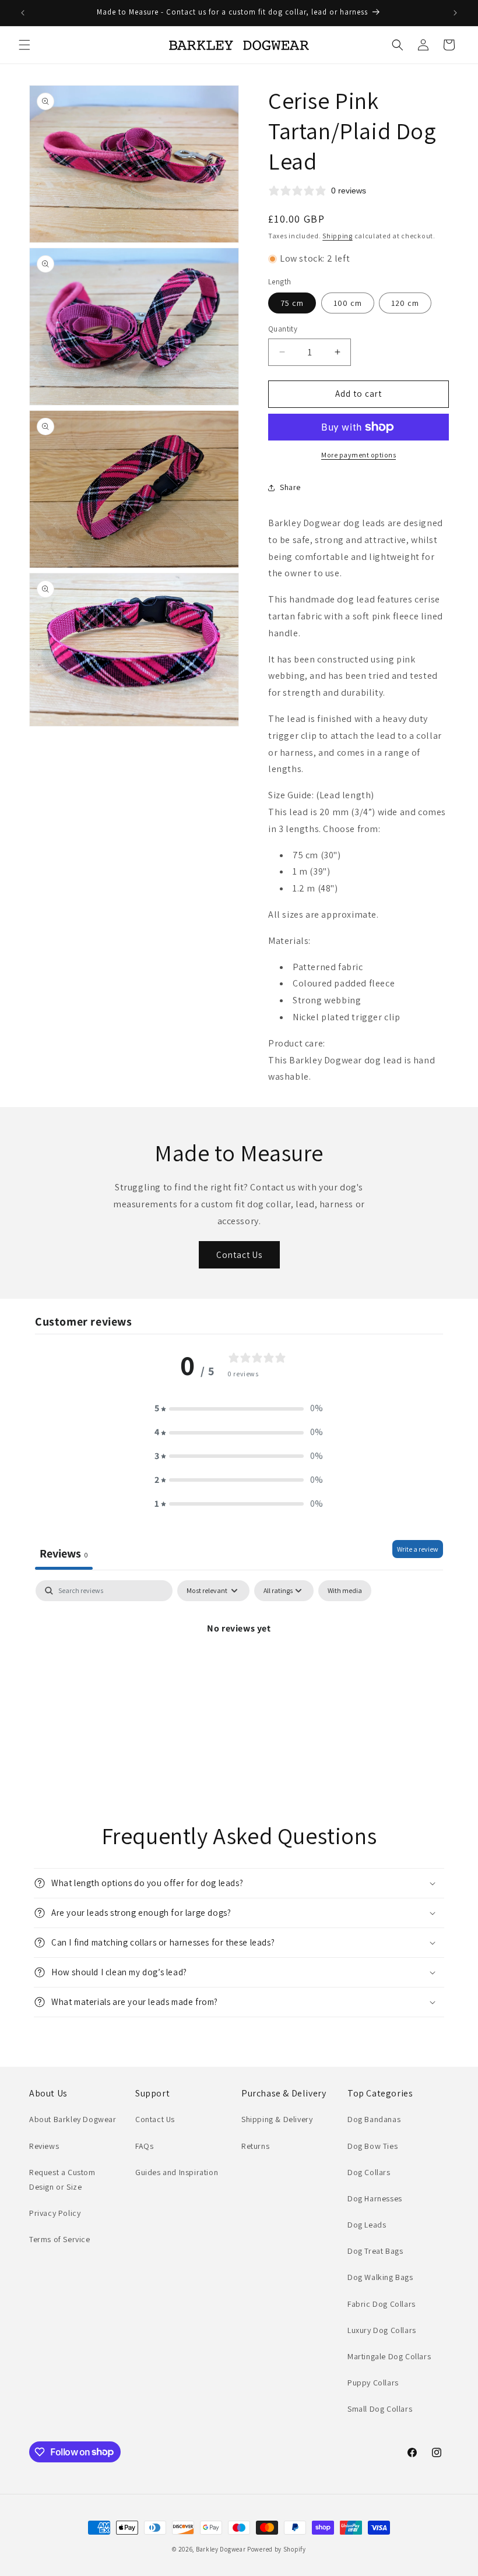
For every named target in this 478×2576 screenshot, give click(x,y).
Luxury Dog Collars (382, 2330)
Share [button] (290, 487)
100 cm (348, 303)
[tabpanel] (239, 1668)
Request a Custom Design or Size (62, 2179)
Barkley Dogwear (221, 2549)
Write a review (418, 1549)
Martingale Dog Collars (389, 2356)
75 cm (292, 303)
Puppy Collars (373, 2383)
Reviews (44, 2146)
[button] (24, 45)
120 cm (405, 303)
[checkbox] (345, 1591)
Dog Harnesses (375, 2198)
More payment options (358, 455)
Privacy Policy (55, 2213)
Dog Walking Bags (380, 2277)
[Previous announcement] (23, 13)
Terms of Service (60, 2239)
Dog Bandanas (374, 2119)
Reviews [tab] (64, 1553)
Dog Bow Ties (372, 2146)
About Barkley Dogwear (73, 2119)
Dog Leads (367, 2225)
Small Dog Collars (380, 2409)
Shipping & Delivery (277, 2119)
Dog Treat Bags (375, 2251)
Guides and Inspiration (177, 2172)
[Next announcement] (455, 13)
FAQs (144, 2146)
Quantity (283, 329)
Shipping (338, 236)
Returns (255, 2146)
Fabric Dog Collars (382, 2304)
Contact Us (239, 1255)
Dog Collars (369, 2172)
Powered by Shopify (277, 2549)
